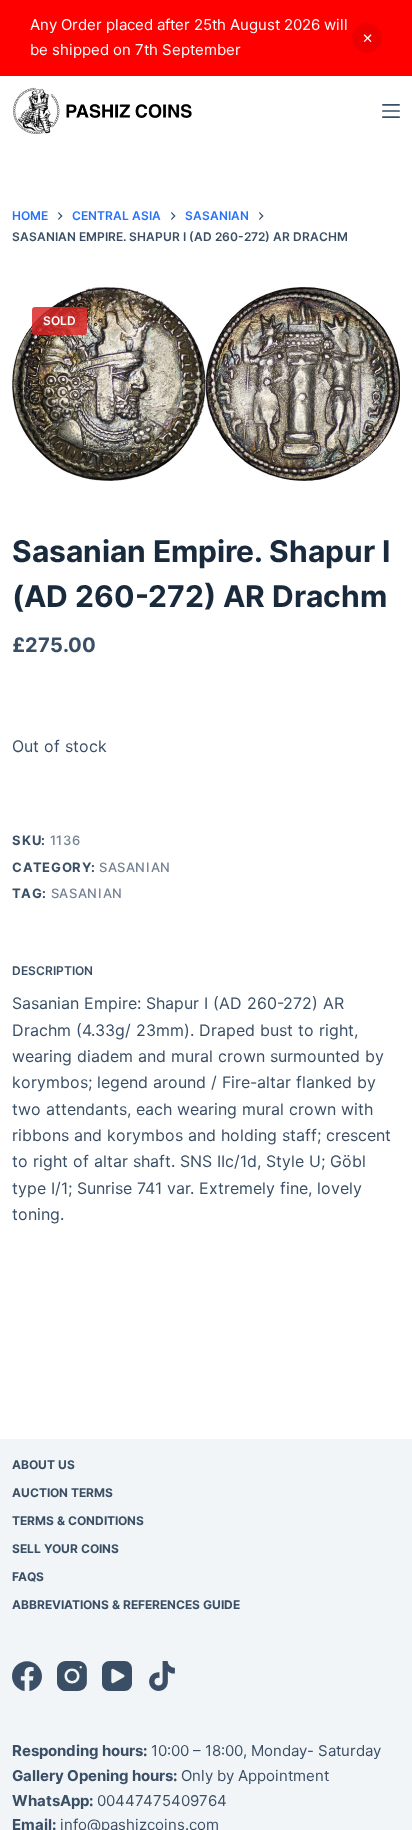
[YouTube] (117, 1676)
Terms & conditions (78, 1520)
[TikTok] (162, 1676)
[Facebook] (27, 1676)
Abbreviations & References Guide (126, 1604)
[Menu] (391, 111)
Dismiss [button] (367, 38)
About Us (43, 1464)
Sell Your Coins (65, 1548)
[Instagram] (72, 1676)
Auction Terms (62, 1492)
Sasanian (135, 867)
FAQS (28, 1576)
